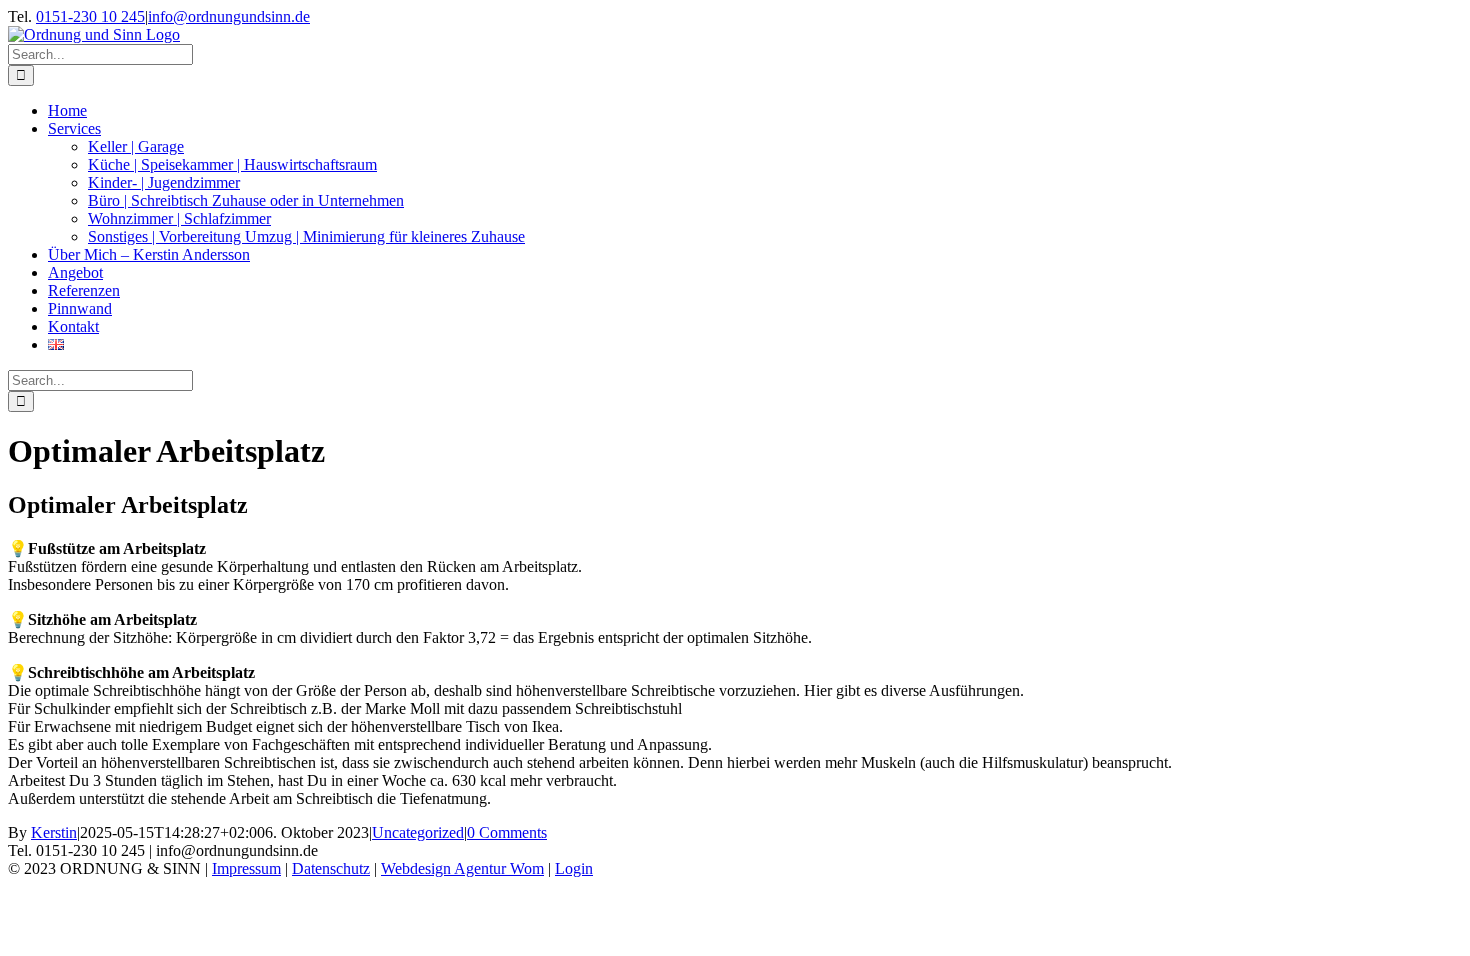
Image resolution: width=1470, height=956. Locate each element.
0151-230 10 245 (90, 16)
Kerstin (54, 832)
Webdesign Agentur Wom (462, 868)
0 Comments (507, 832)
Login (574, 868)
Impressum (246, 868)
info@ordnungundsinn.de (229, 16)
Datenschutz (331, 868)
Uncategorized (418, 832)
